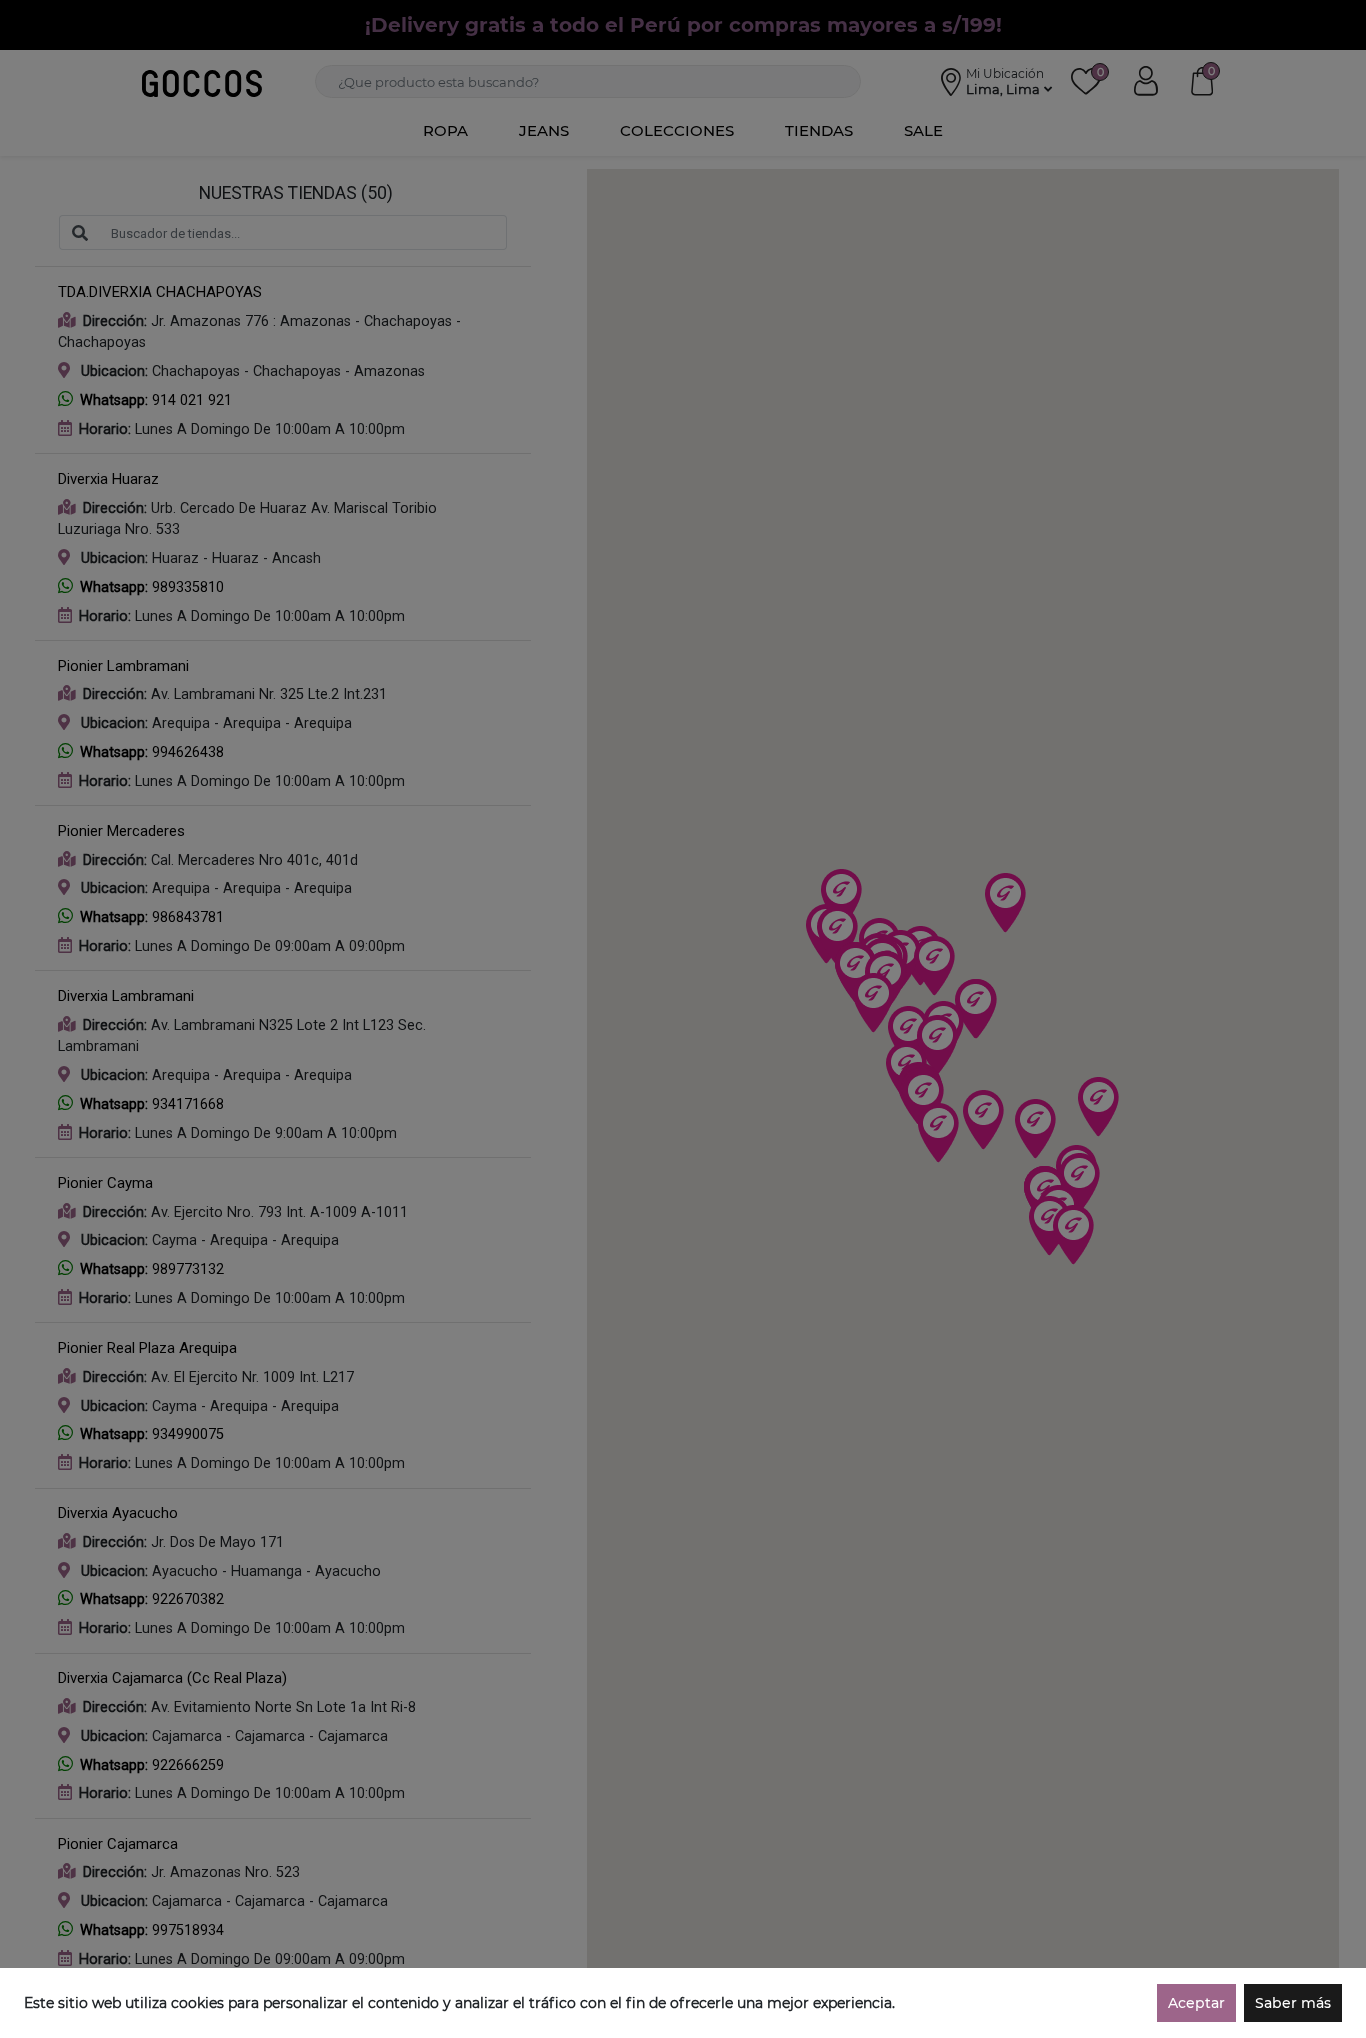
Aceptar (1196, 2003)
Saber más (1293, 2003)
